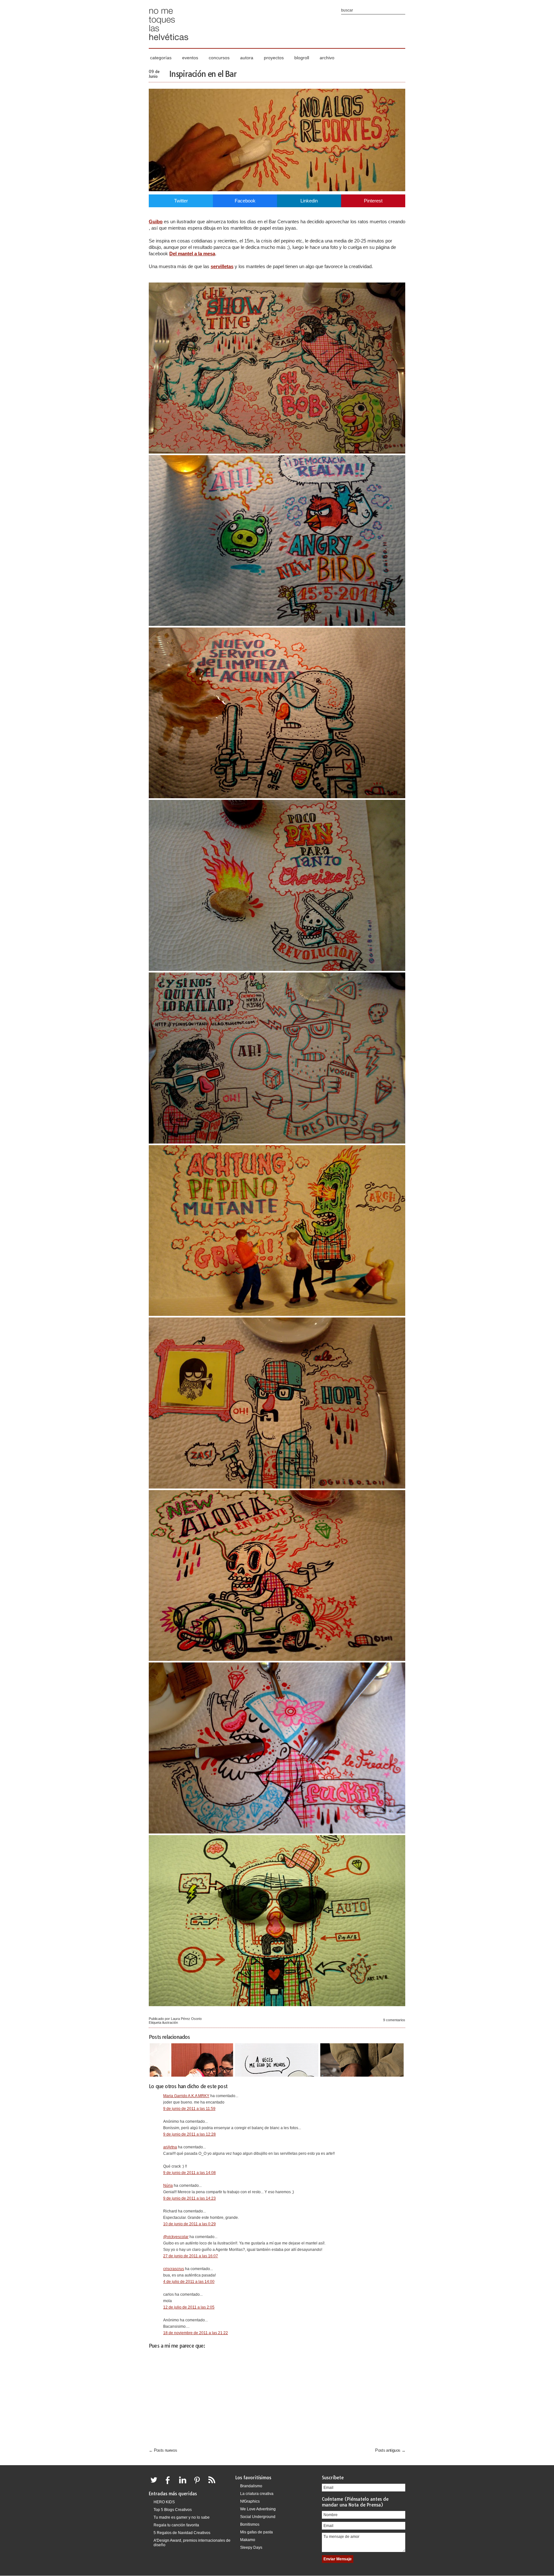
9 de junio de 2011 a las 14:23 (189, 2198)
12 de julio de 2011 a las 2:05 (189, 2307)
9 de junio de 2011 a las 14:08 (189, 2173)
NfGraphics (250, 2501)
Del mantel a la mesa (192, 254)
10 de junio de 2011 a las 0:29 (189, 2224)
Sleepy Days (251, 2547)
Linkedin (309, 201)
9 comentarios (394, 2020)
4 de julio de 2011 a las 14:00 (189, 2282)
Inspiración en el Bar (203, 74)
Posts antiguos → (390, 2450)
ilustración (170, 2022)
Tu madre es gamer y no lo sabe (182, 2517)
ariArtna (170, 2147)
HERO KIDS (164, 2502)
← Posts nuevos (163, 2450)
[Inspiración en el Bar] (277, 189)
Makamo (248, 2540)
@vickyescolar (176, 2237)
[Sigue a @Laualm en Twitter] (155, 2484)
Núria (168, 2186)
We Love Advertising (258, 2509)
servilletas (222, 266)
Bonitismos (250, 2524)
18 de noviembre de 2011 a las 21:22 (196, 2333)
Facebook (245, 201)
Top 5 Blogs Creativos (173, 2510)
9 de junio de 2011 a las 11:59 (189, 2109)
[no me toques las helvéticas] (169, 42)
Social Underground (258, 2517)
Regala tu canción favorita (176, 2525)
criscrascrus (174, 2269)
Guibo (156, 222)
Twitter (181, 201)
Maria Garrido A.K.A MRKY (186, 2096)
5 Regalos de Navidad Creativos (182, 2533)
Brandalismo (251, 2486)
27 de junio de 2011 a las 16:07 (191, 2256)
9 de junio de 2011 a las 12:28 (189, 2134)
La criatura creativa (257, 2494)
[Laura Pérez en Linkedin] (184, 2484)
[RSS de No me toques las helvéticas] (213, 2484)
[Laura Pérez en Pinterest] (199, 2484)
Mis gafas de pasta (256, 2532)
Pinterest (373, 201)
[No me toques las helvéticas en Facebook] (170, 2484)
